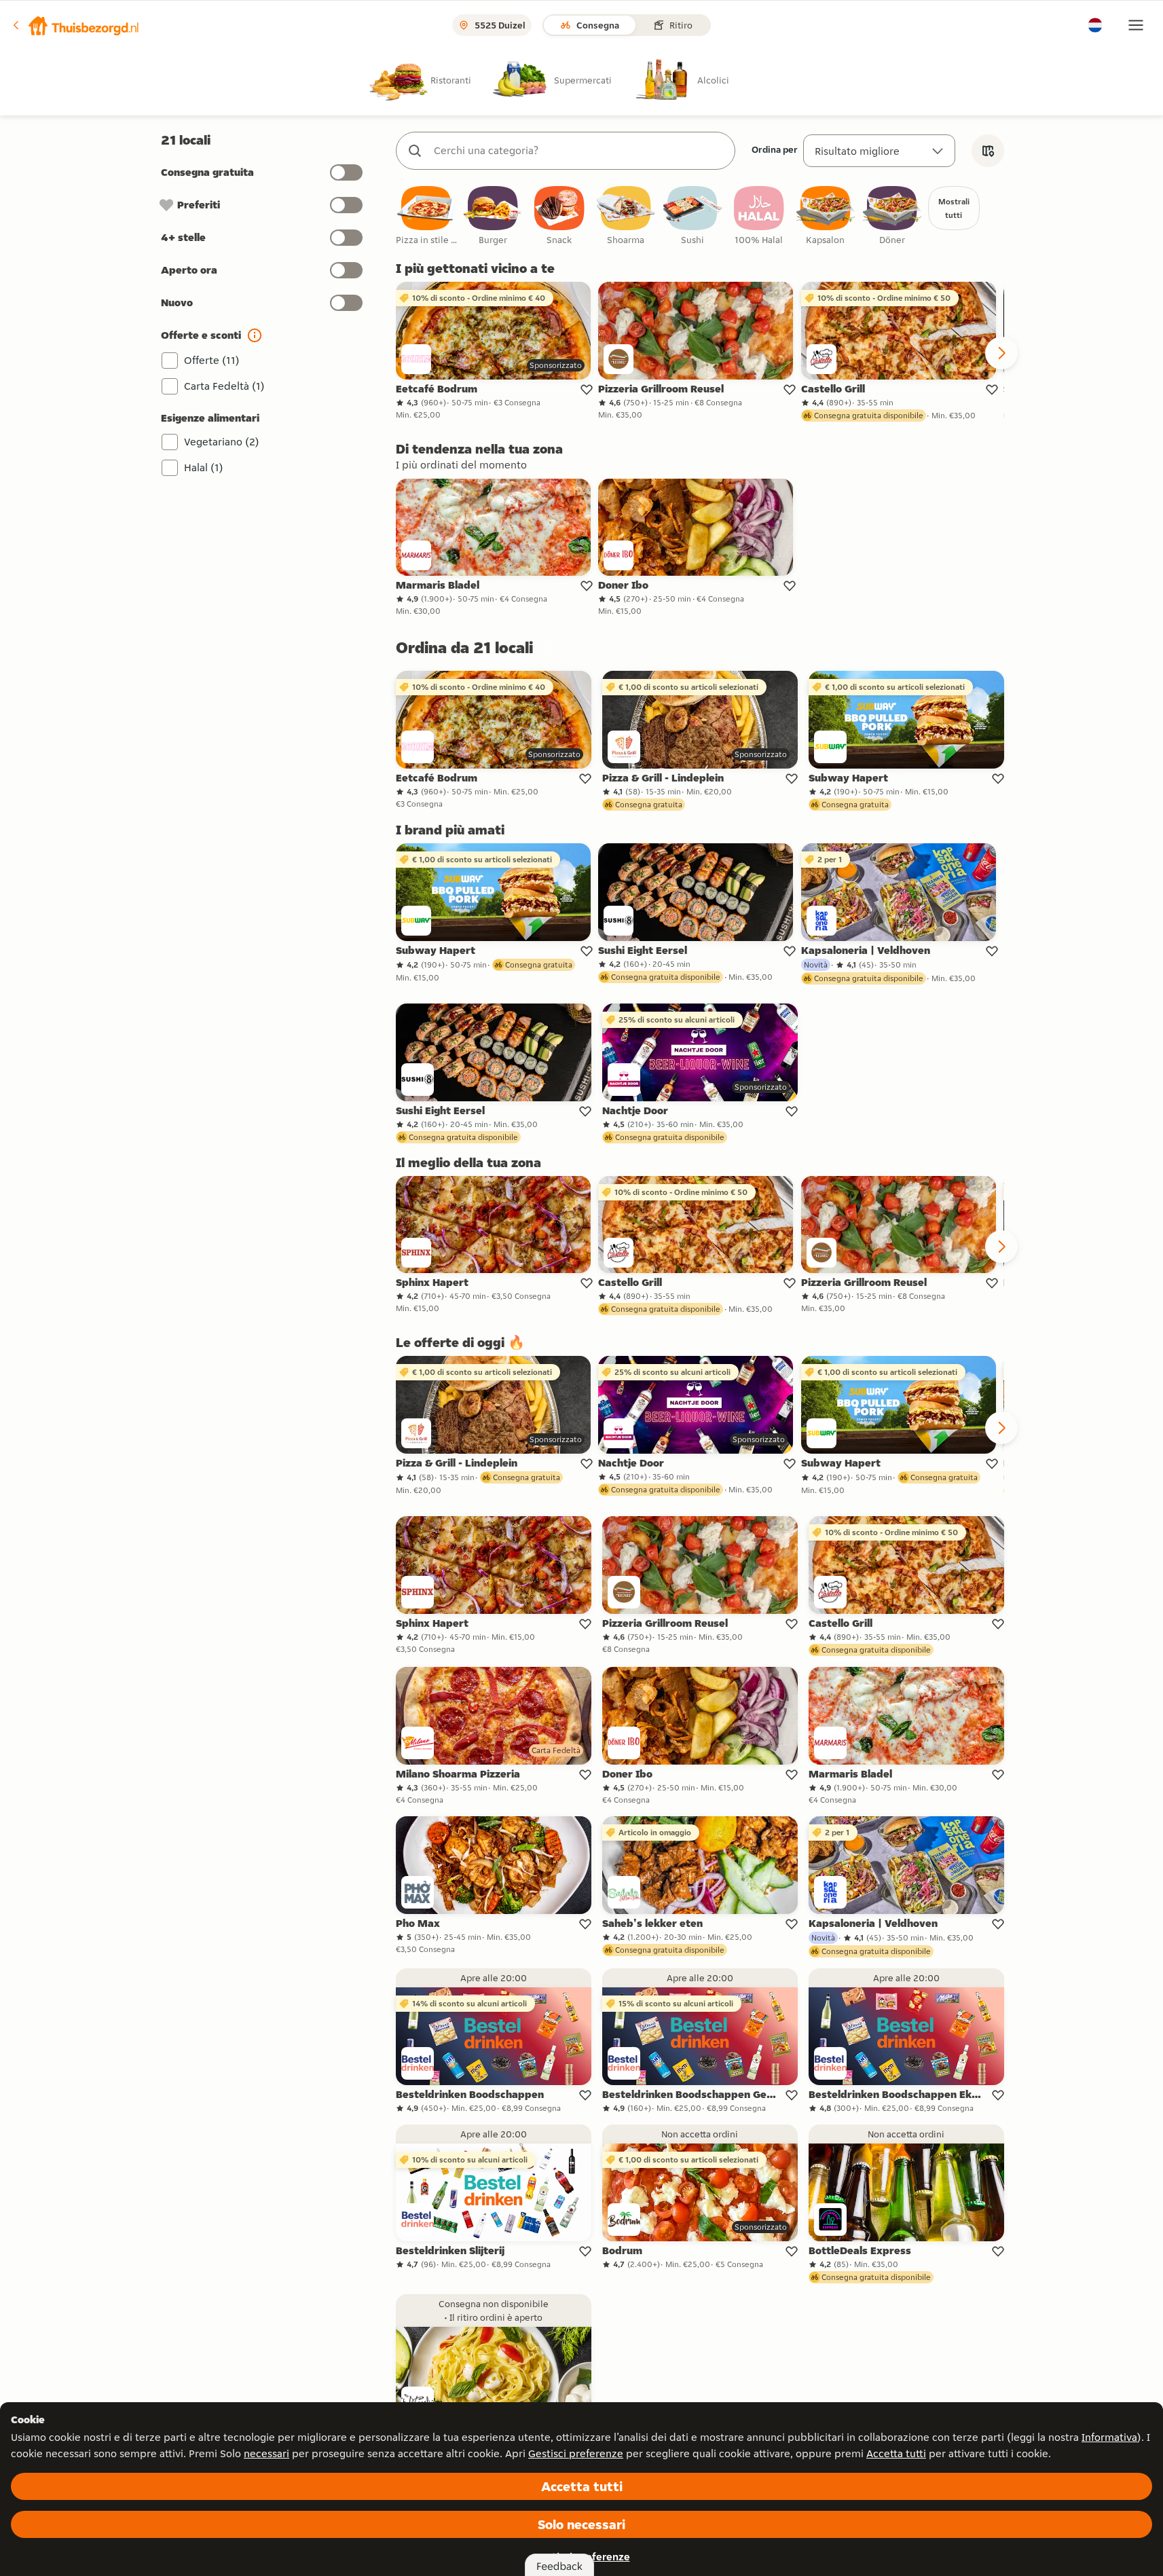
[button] (75, 25)
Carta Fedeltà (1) (224, 386)
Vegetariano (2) (222, 442)
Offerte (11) (212, 360)
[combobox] (579, 151)
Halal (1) (204, 467)
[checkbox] (426, 216)
